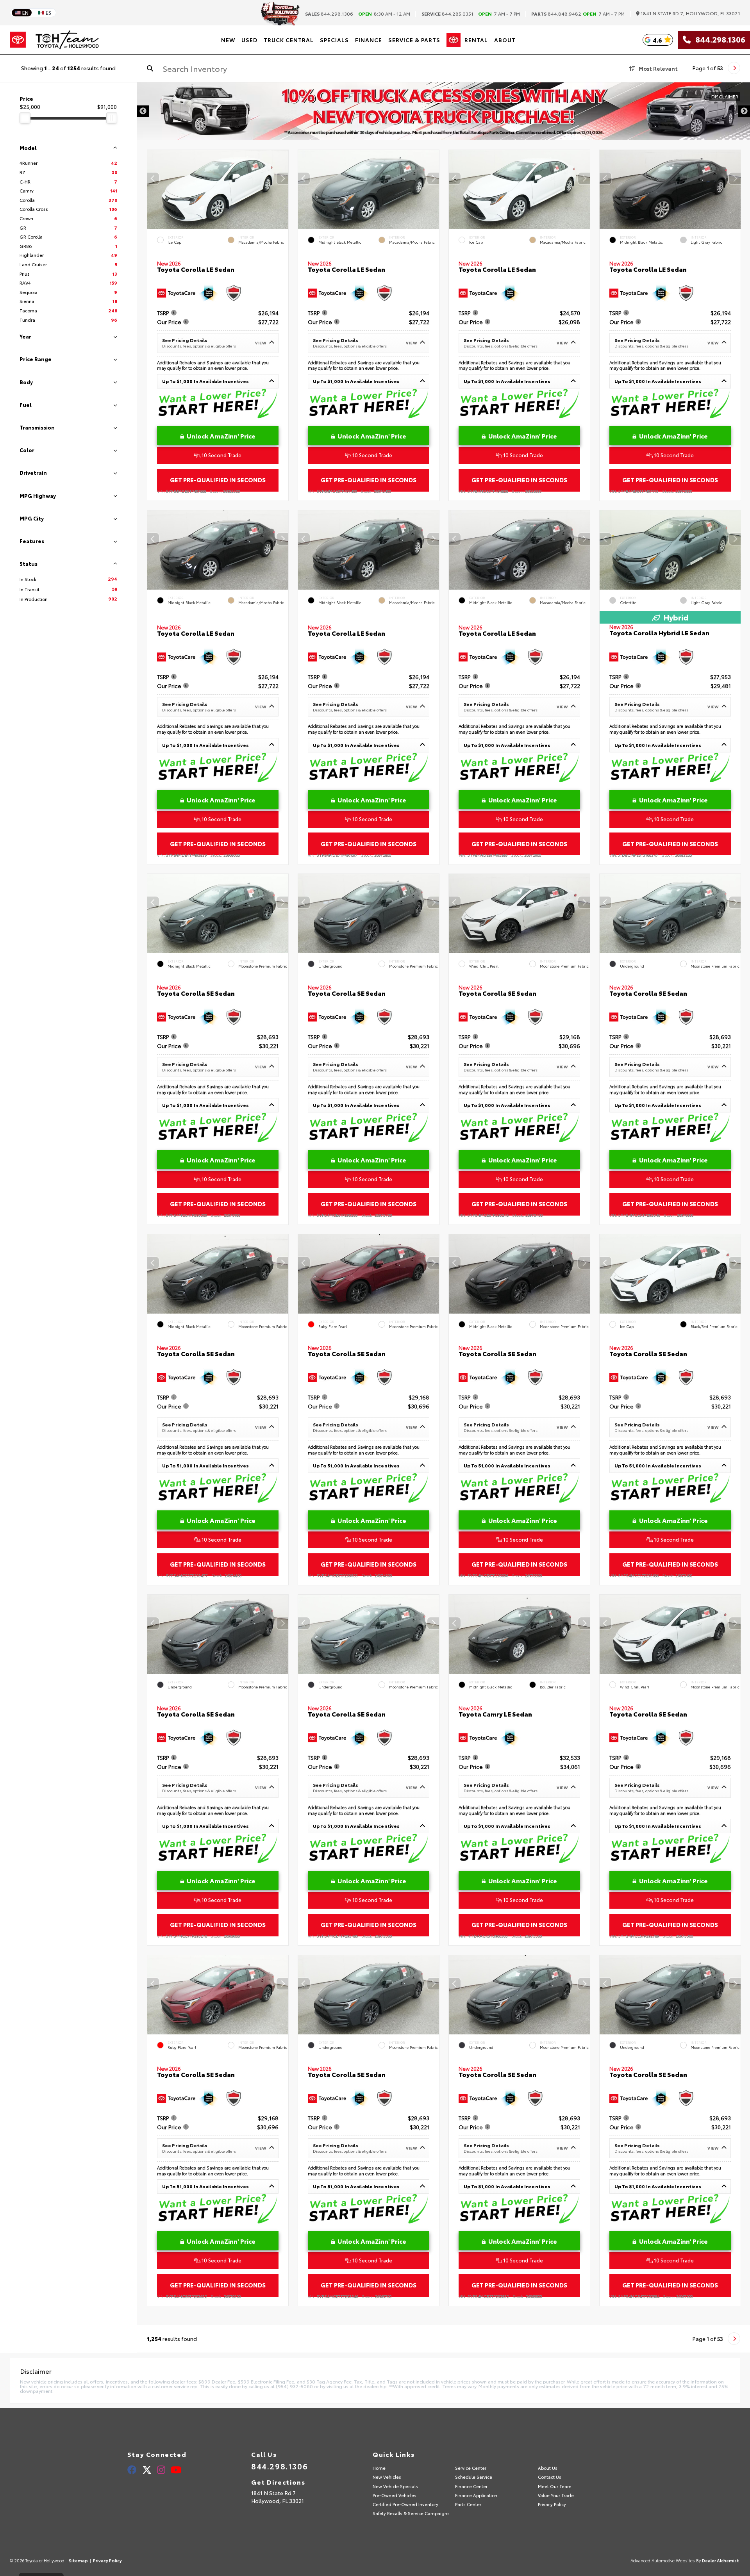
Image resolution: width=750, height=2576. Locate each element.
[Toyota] (18, 40)
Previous (143, 111)
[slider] (25, 118)
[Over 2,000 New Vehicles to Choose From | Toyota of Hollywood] (444, 111)
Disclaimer (725, 96)
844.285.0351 (447, 14)
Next (744, 111)
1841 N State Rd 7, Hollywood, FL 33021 (690, 13)
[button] (282, 178)
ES (48, 12)
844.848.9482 (556, 14)
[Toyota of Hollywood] (67, 40)
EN (25, 12)
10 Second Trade (221, 455)
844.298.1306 (329, 14)
